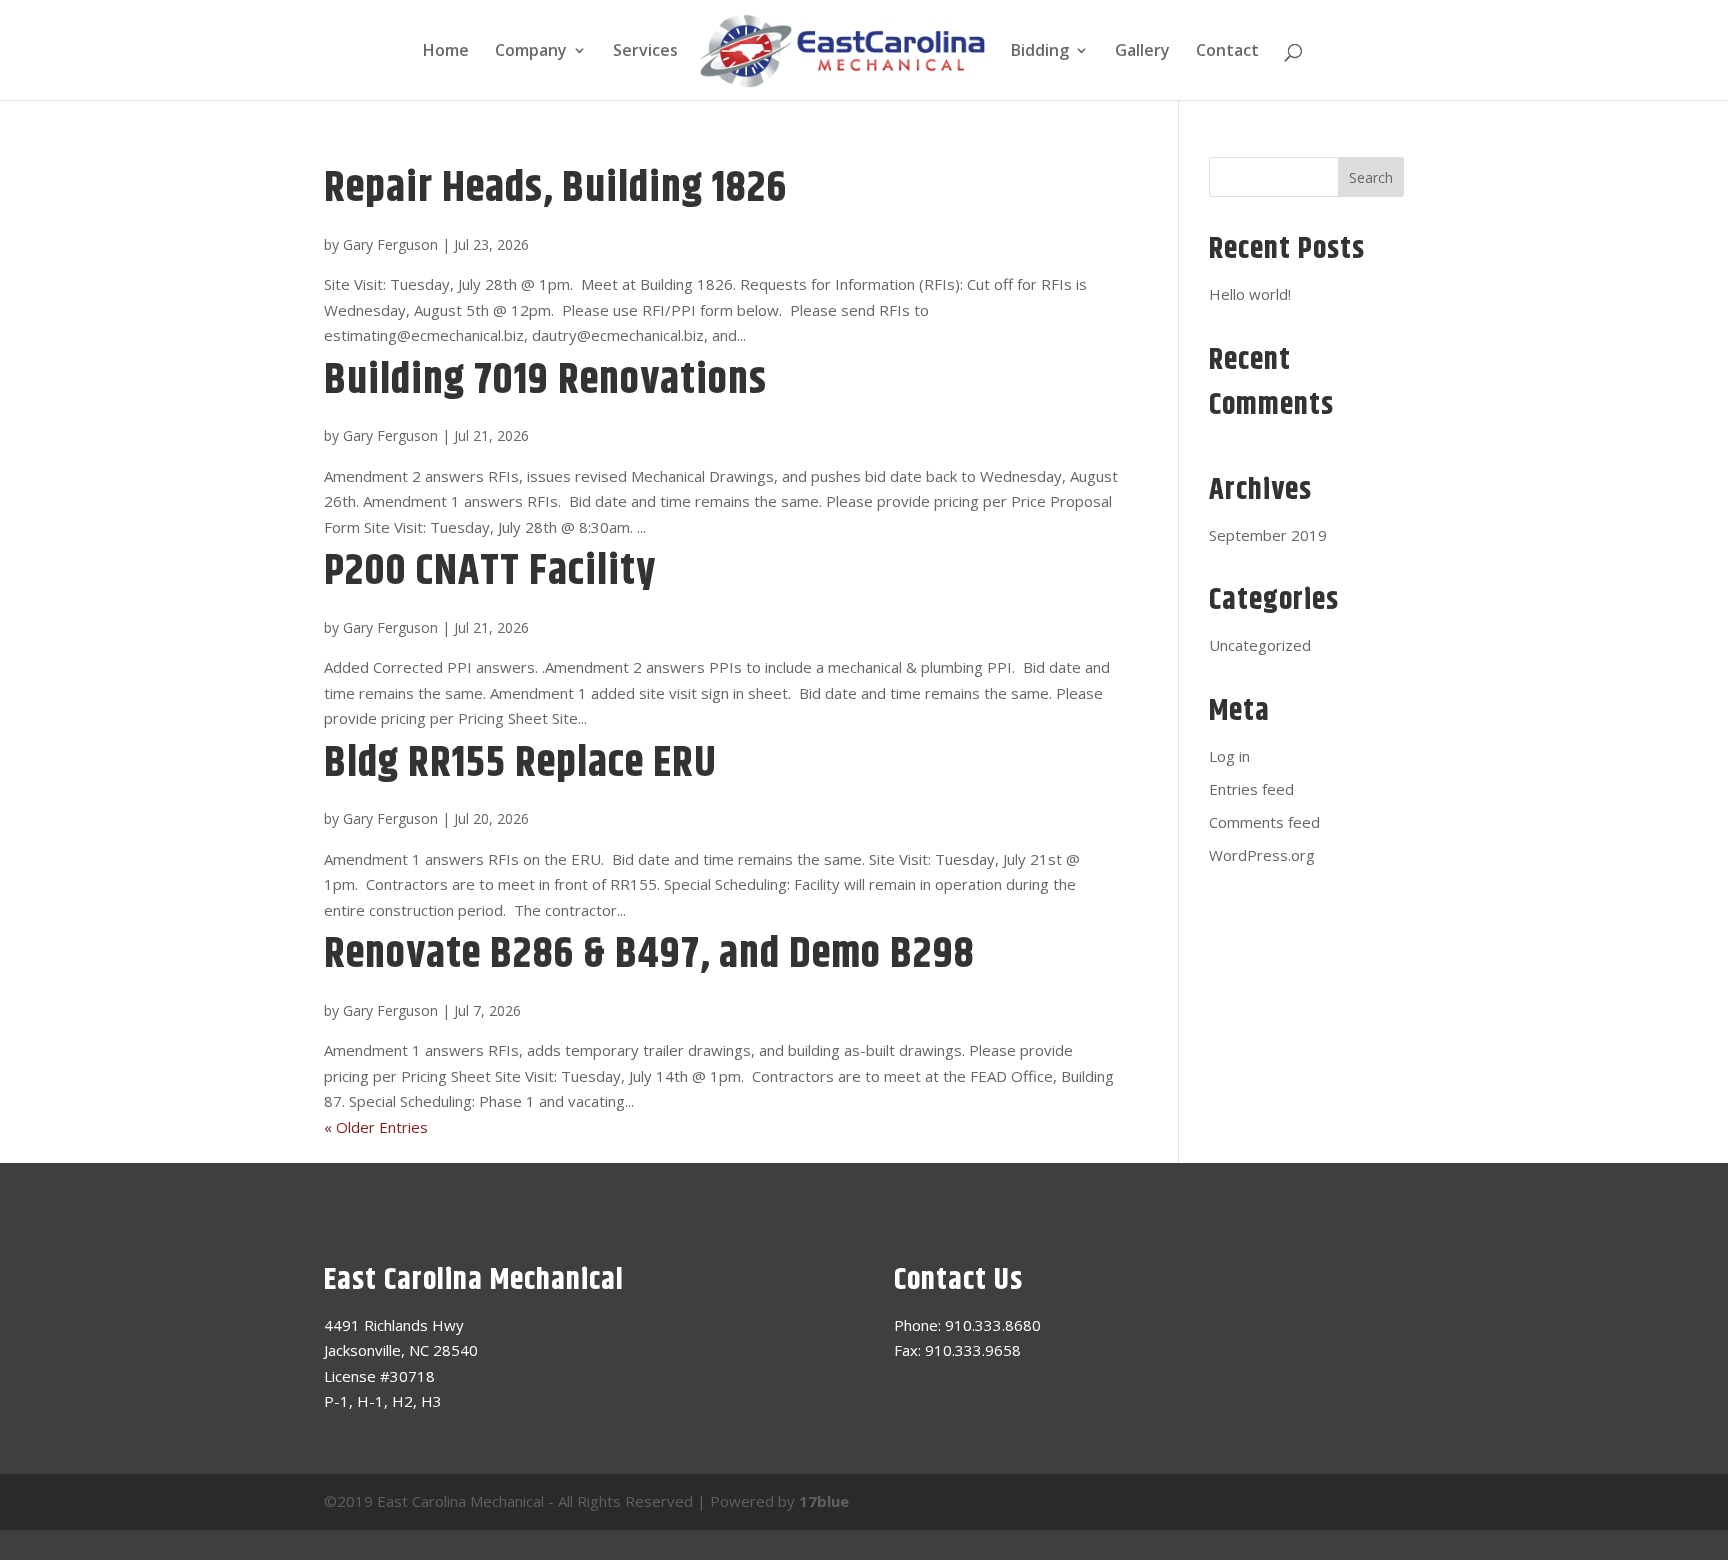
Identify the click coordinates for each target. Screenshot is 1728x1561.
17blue (824, 1501)
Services (645, 52)
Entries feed (1251, 789)
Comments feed (1264, 822)
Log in (1229, 756)
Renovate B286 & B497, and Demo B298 (649, 955)
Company (531, 52)
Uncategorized (1260, 645)
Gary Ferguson (390, 244)
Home (446, 52)
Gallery (1142, 52)
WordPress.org (1262, 855)
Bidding (1040, 52)
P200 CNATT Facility (490, 572)
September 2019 (1268, 535)
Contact (1227, 52)
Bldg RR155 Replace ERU (520, 764)
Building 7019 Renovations (545, 381)
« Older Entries (376, 1127)
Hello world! (1250, 294)
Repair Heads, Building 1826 (555, 189)
